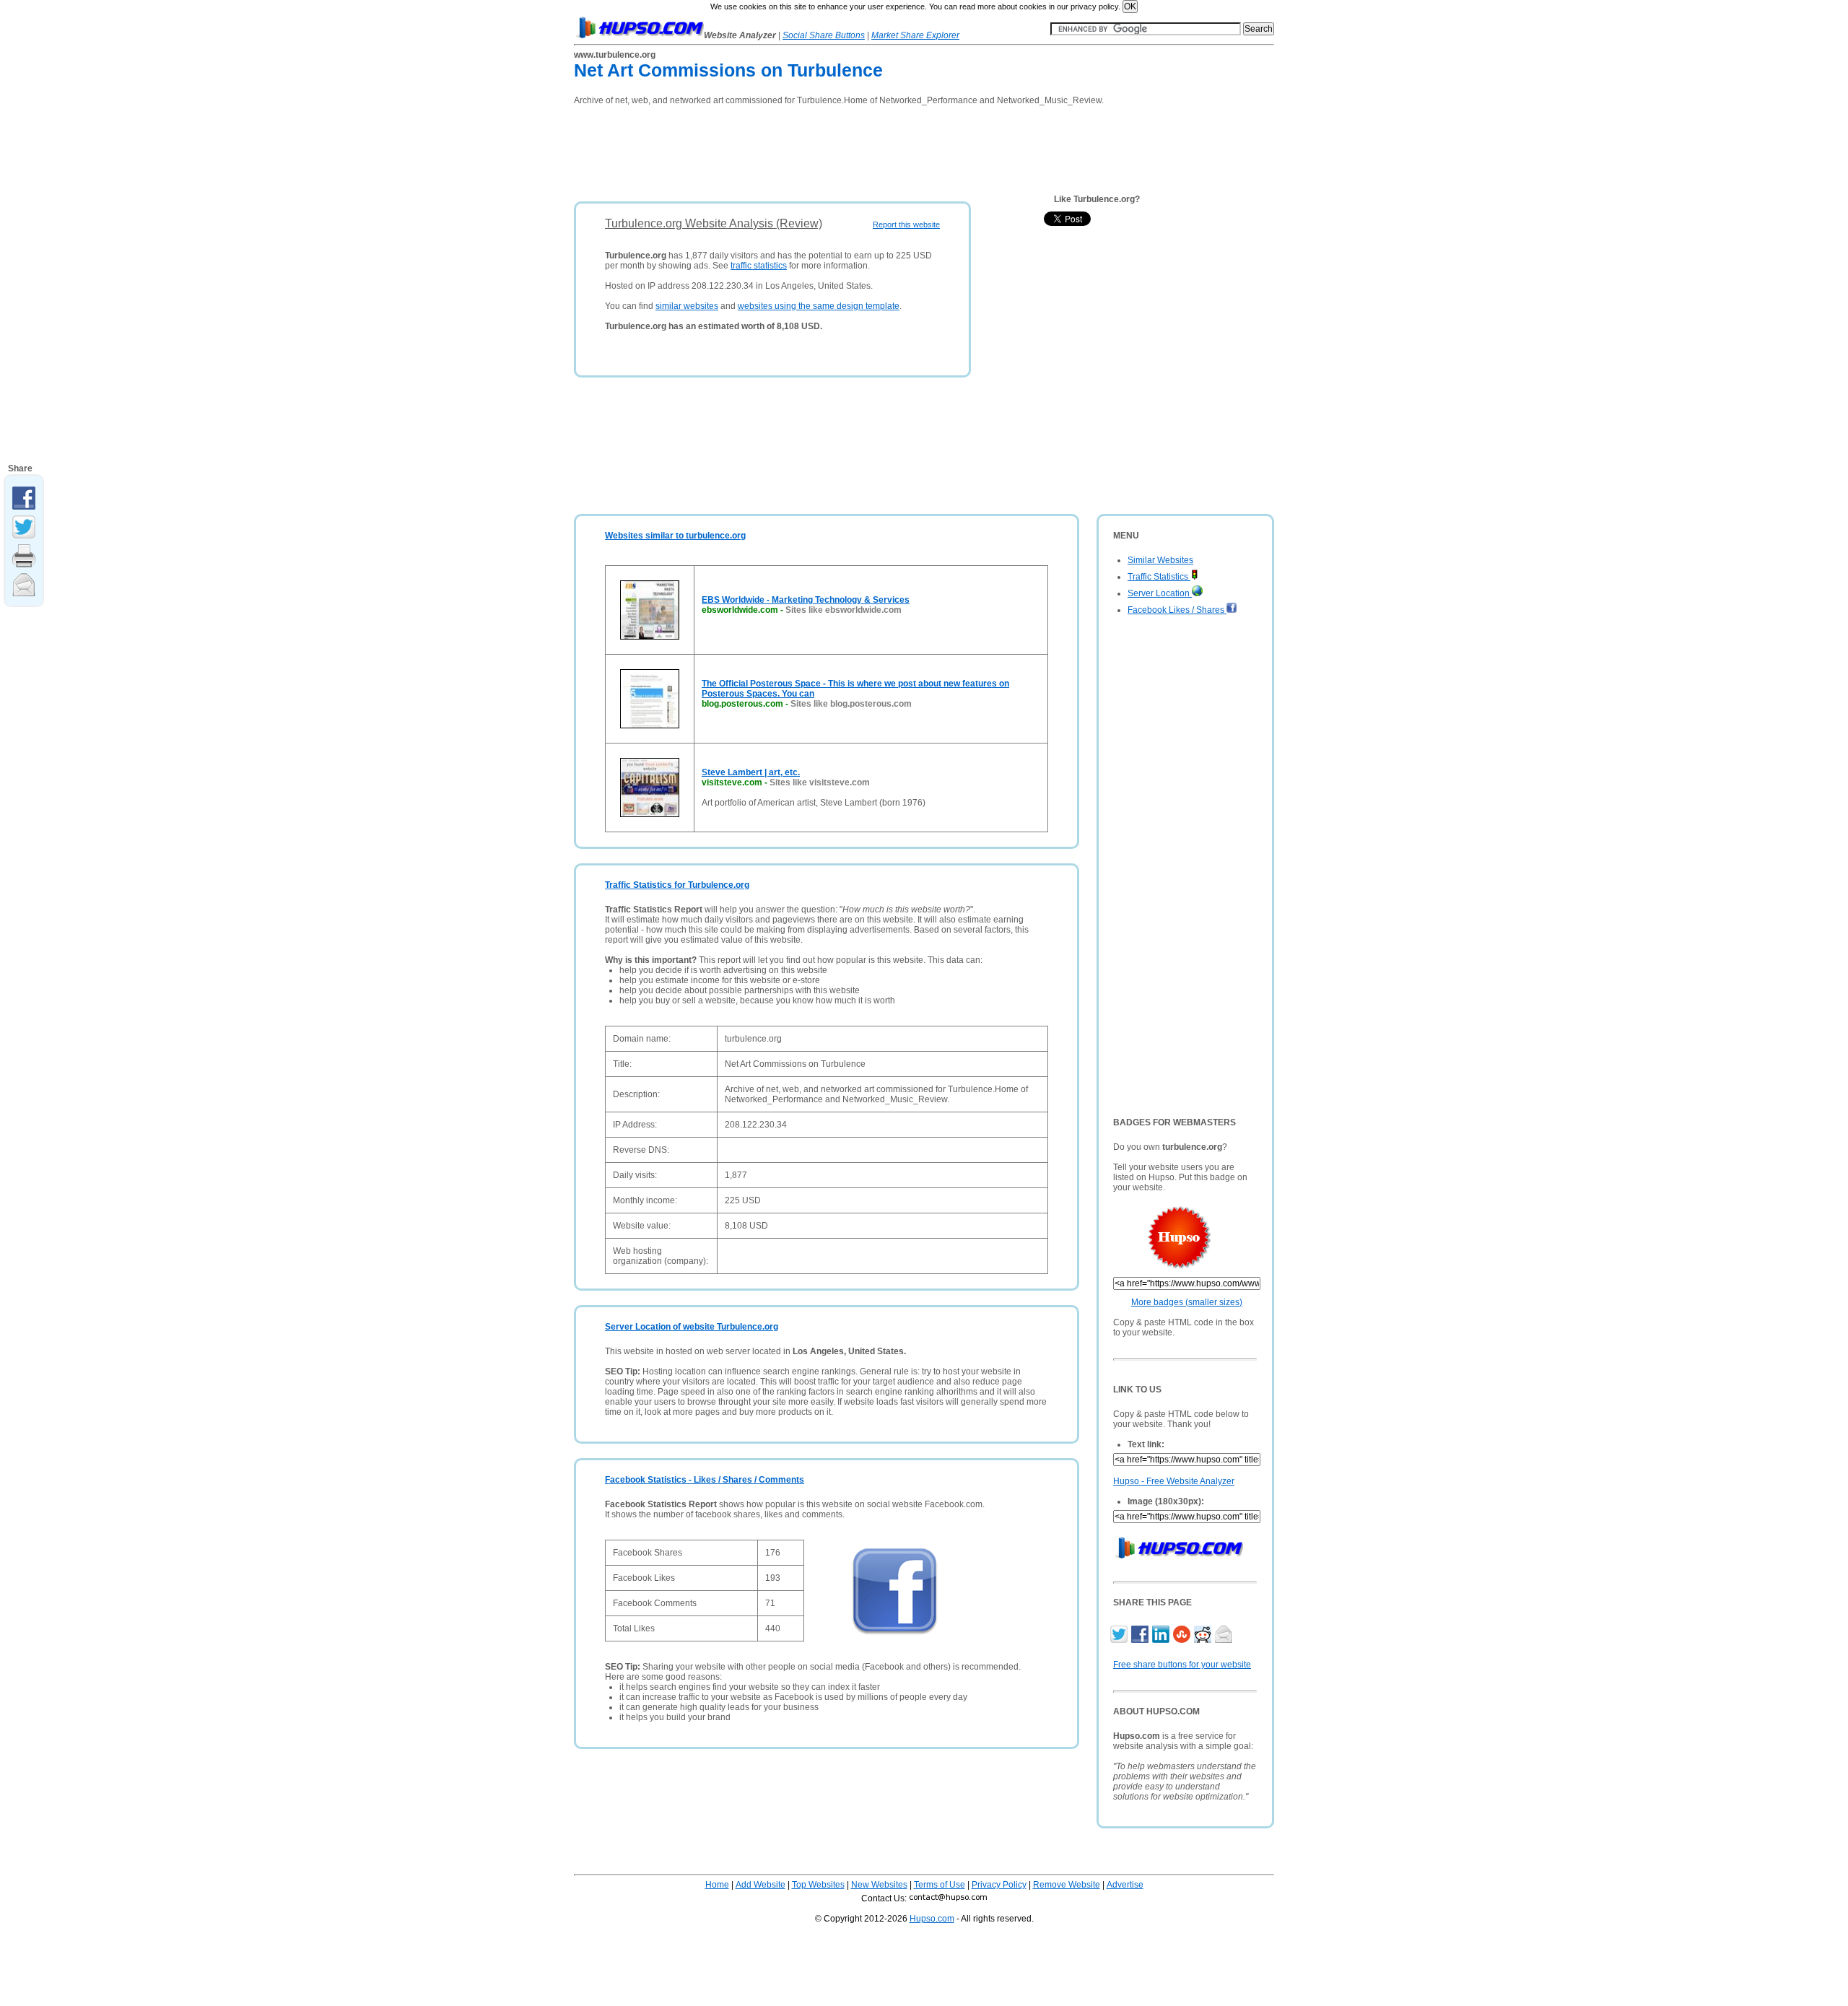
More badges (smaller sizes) (1187, 1302)
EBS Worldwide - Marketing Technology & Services (806, 600)
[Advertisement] (837, 149)
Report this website (906, 224)
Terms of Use (940, 1885)
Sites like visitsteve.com (820, 782)
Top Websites (818, 1885)
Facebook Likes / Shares (1177, 610)
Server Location (1160, 593)
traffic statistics (759, 266)
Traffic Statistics (1159, 577)
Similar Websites (1160, 560)
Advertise (1125, 1885)
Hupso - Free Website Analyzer (1174, 1481)
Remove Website (1067, 1885)
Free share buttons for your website (1182, 1665)
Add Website (760, 1885)
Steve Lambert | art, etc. (751, 772)
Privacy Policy (999, 1885)
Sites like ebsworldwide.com (844, 610)
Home (717, 1885)
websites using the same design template (819, 306)
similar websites (687, 306)
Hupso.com (932, 1919)
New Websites (879, 1885)
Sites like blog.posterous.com (851, 704)
